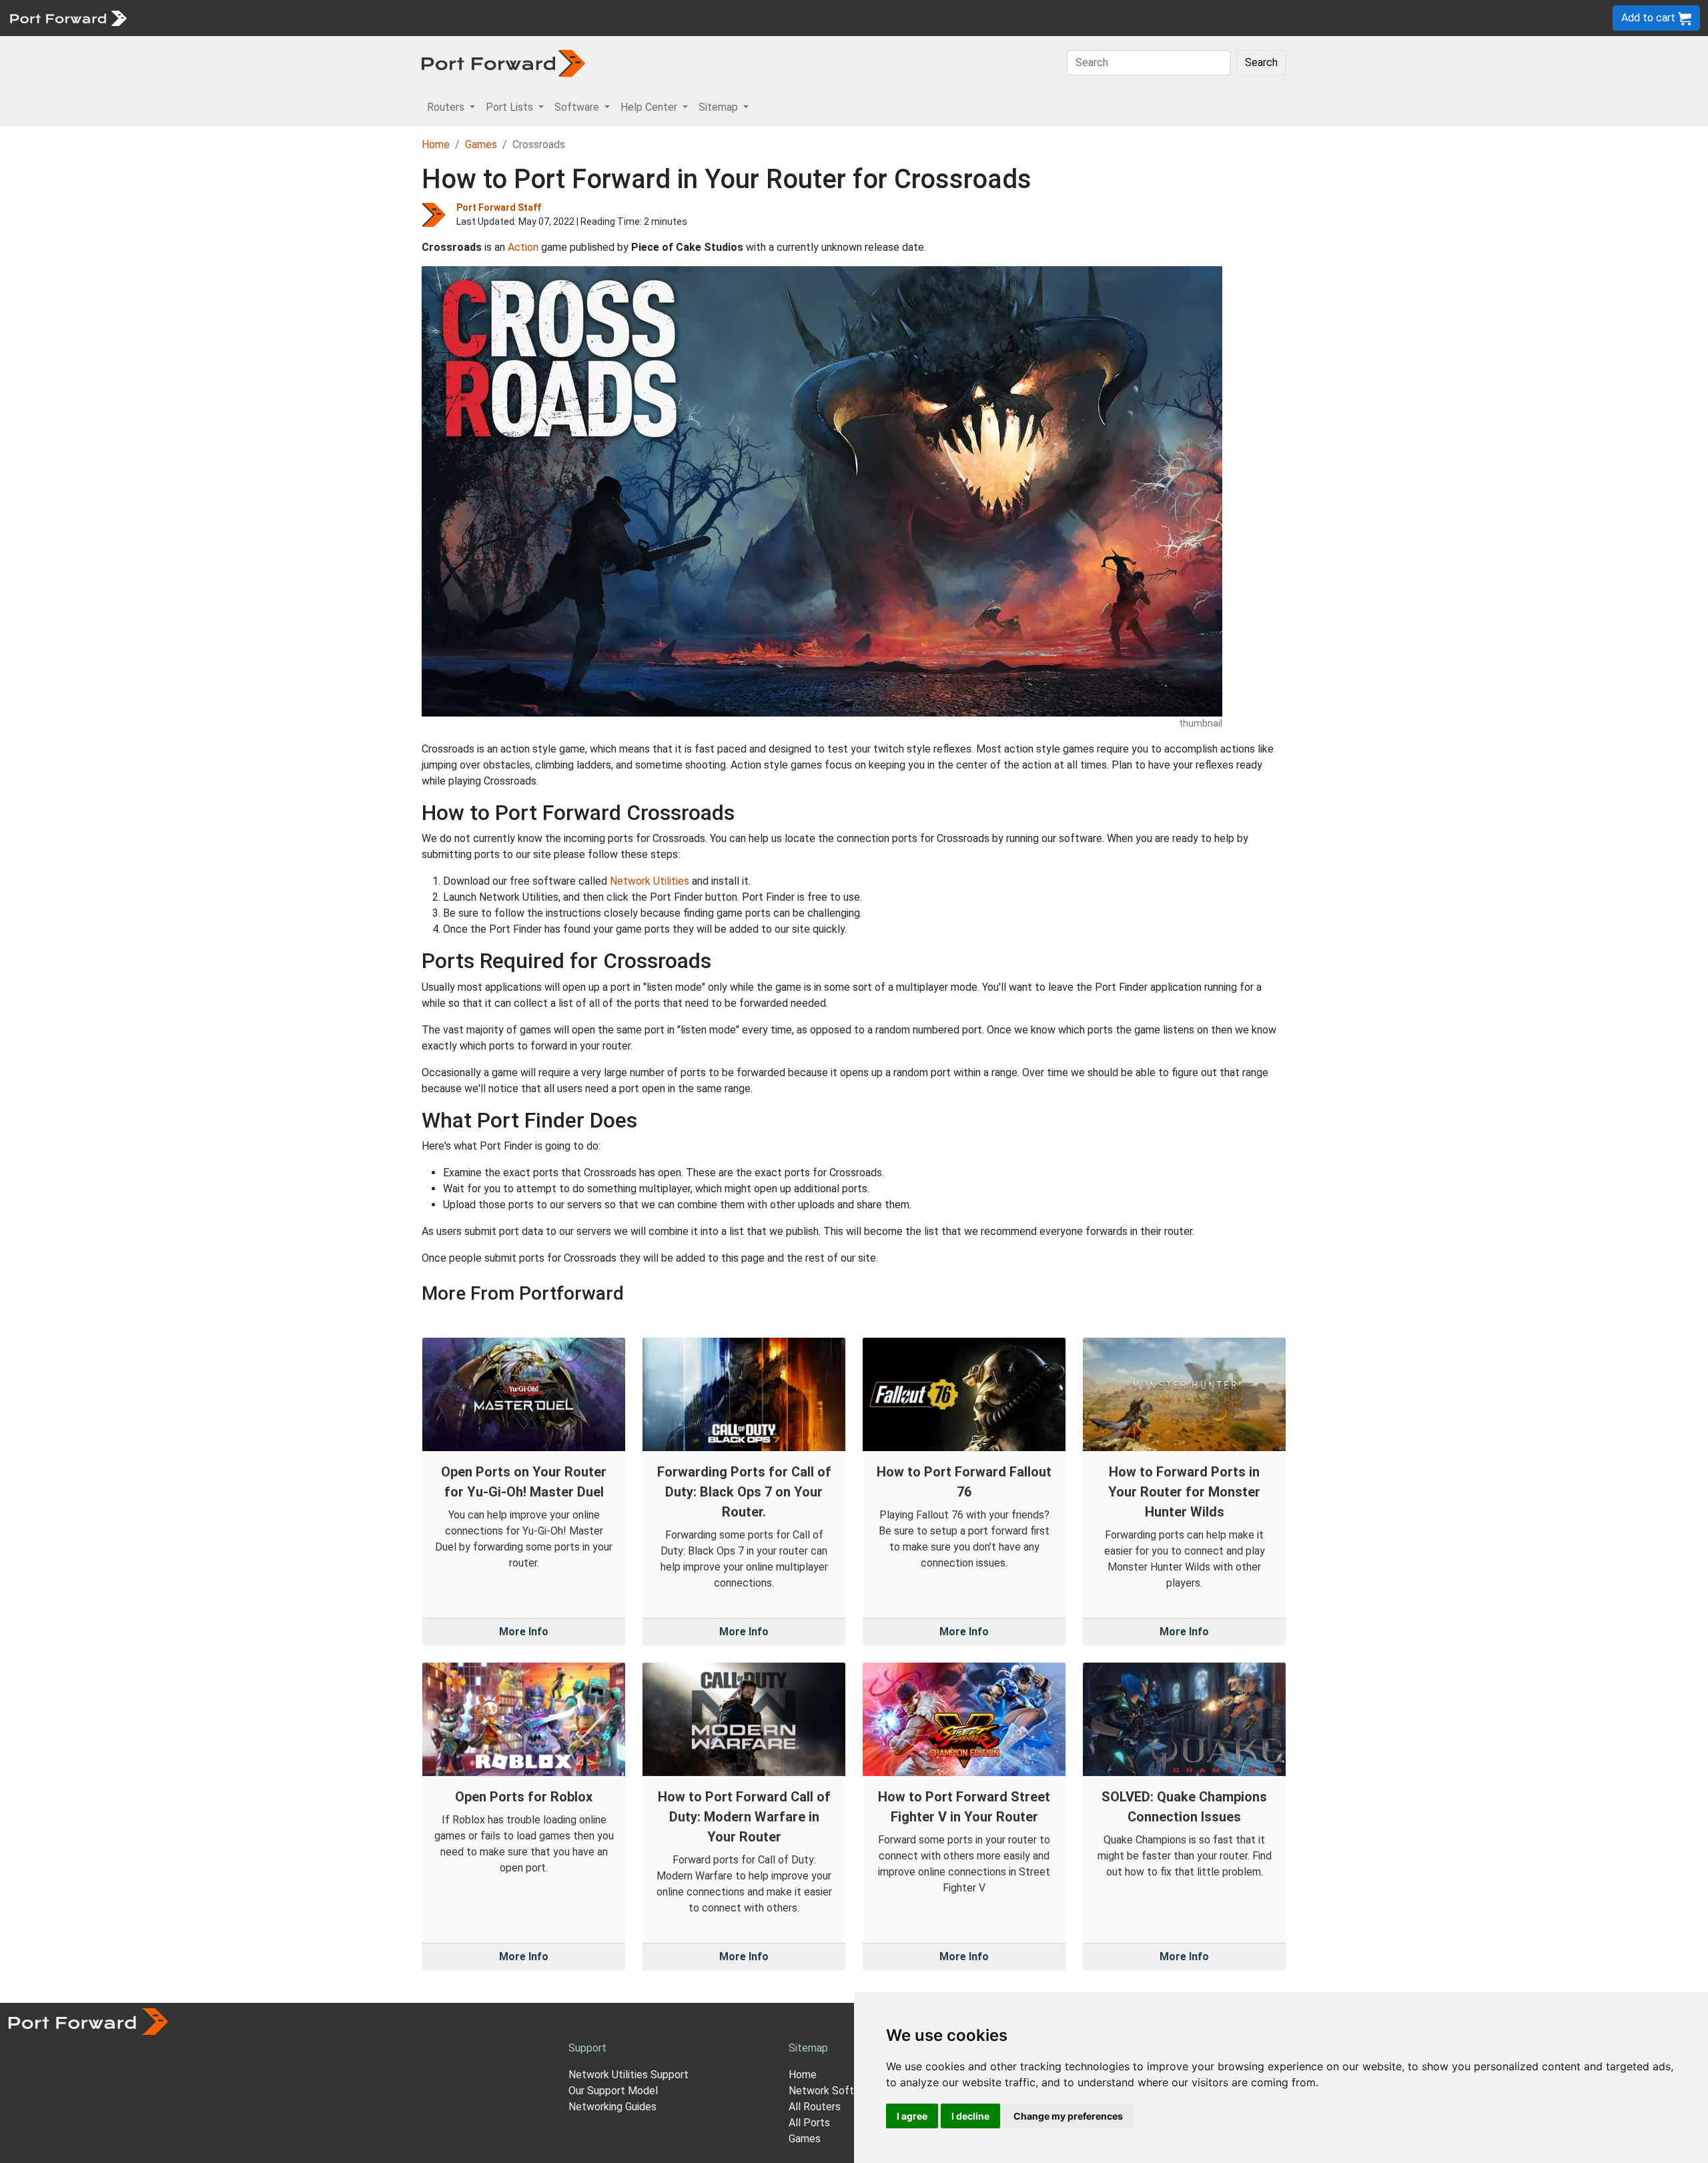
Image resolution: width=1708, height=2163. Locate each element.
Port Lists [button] (511, 107)
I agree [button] (912, 2116)
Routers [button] (447, 107)
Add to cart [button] (1650, 18)
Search (1261, 62)
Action (523, 247)
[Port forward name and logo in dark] (503, 62)
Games (481, 144)
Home (436, 144)
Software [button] (578, 107)
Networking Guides (612, 2107)
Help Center (355, 18)
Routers (183, 18)
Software (293, 18)
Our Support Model (613, 2091)
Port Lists (237, 18)
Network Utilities (650, 881)
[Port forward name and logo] (68, 17)
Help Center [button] (650, 107)
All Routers (815, 2107)
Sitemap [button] (720, 107)
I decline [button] (970, 2116)
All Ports (809, 2123)
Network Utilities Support (628, 2075)
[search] (451, 18)
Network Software (833, 2091)
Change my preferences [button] (1068, 2116)
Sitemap (413, 18)
